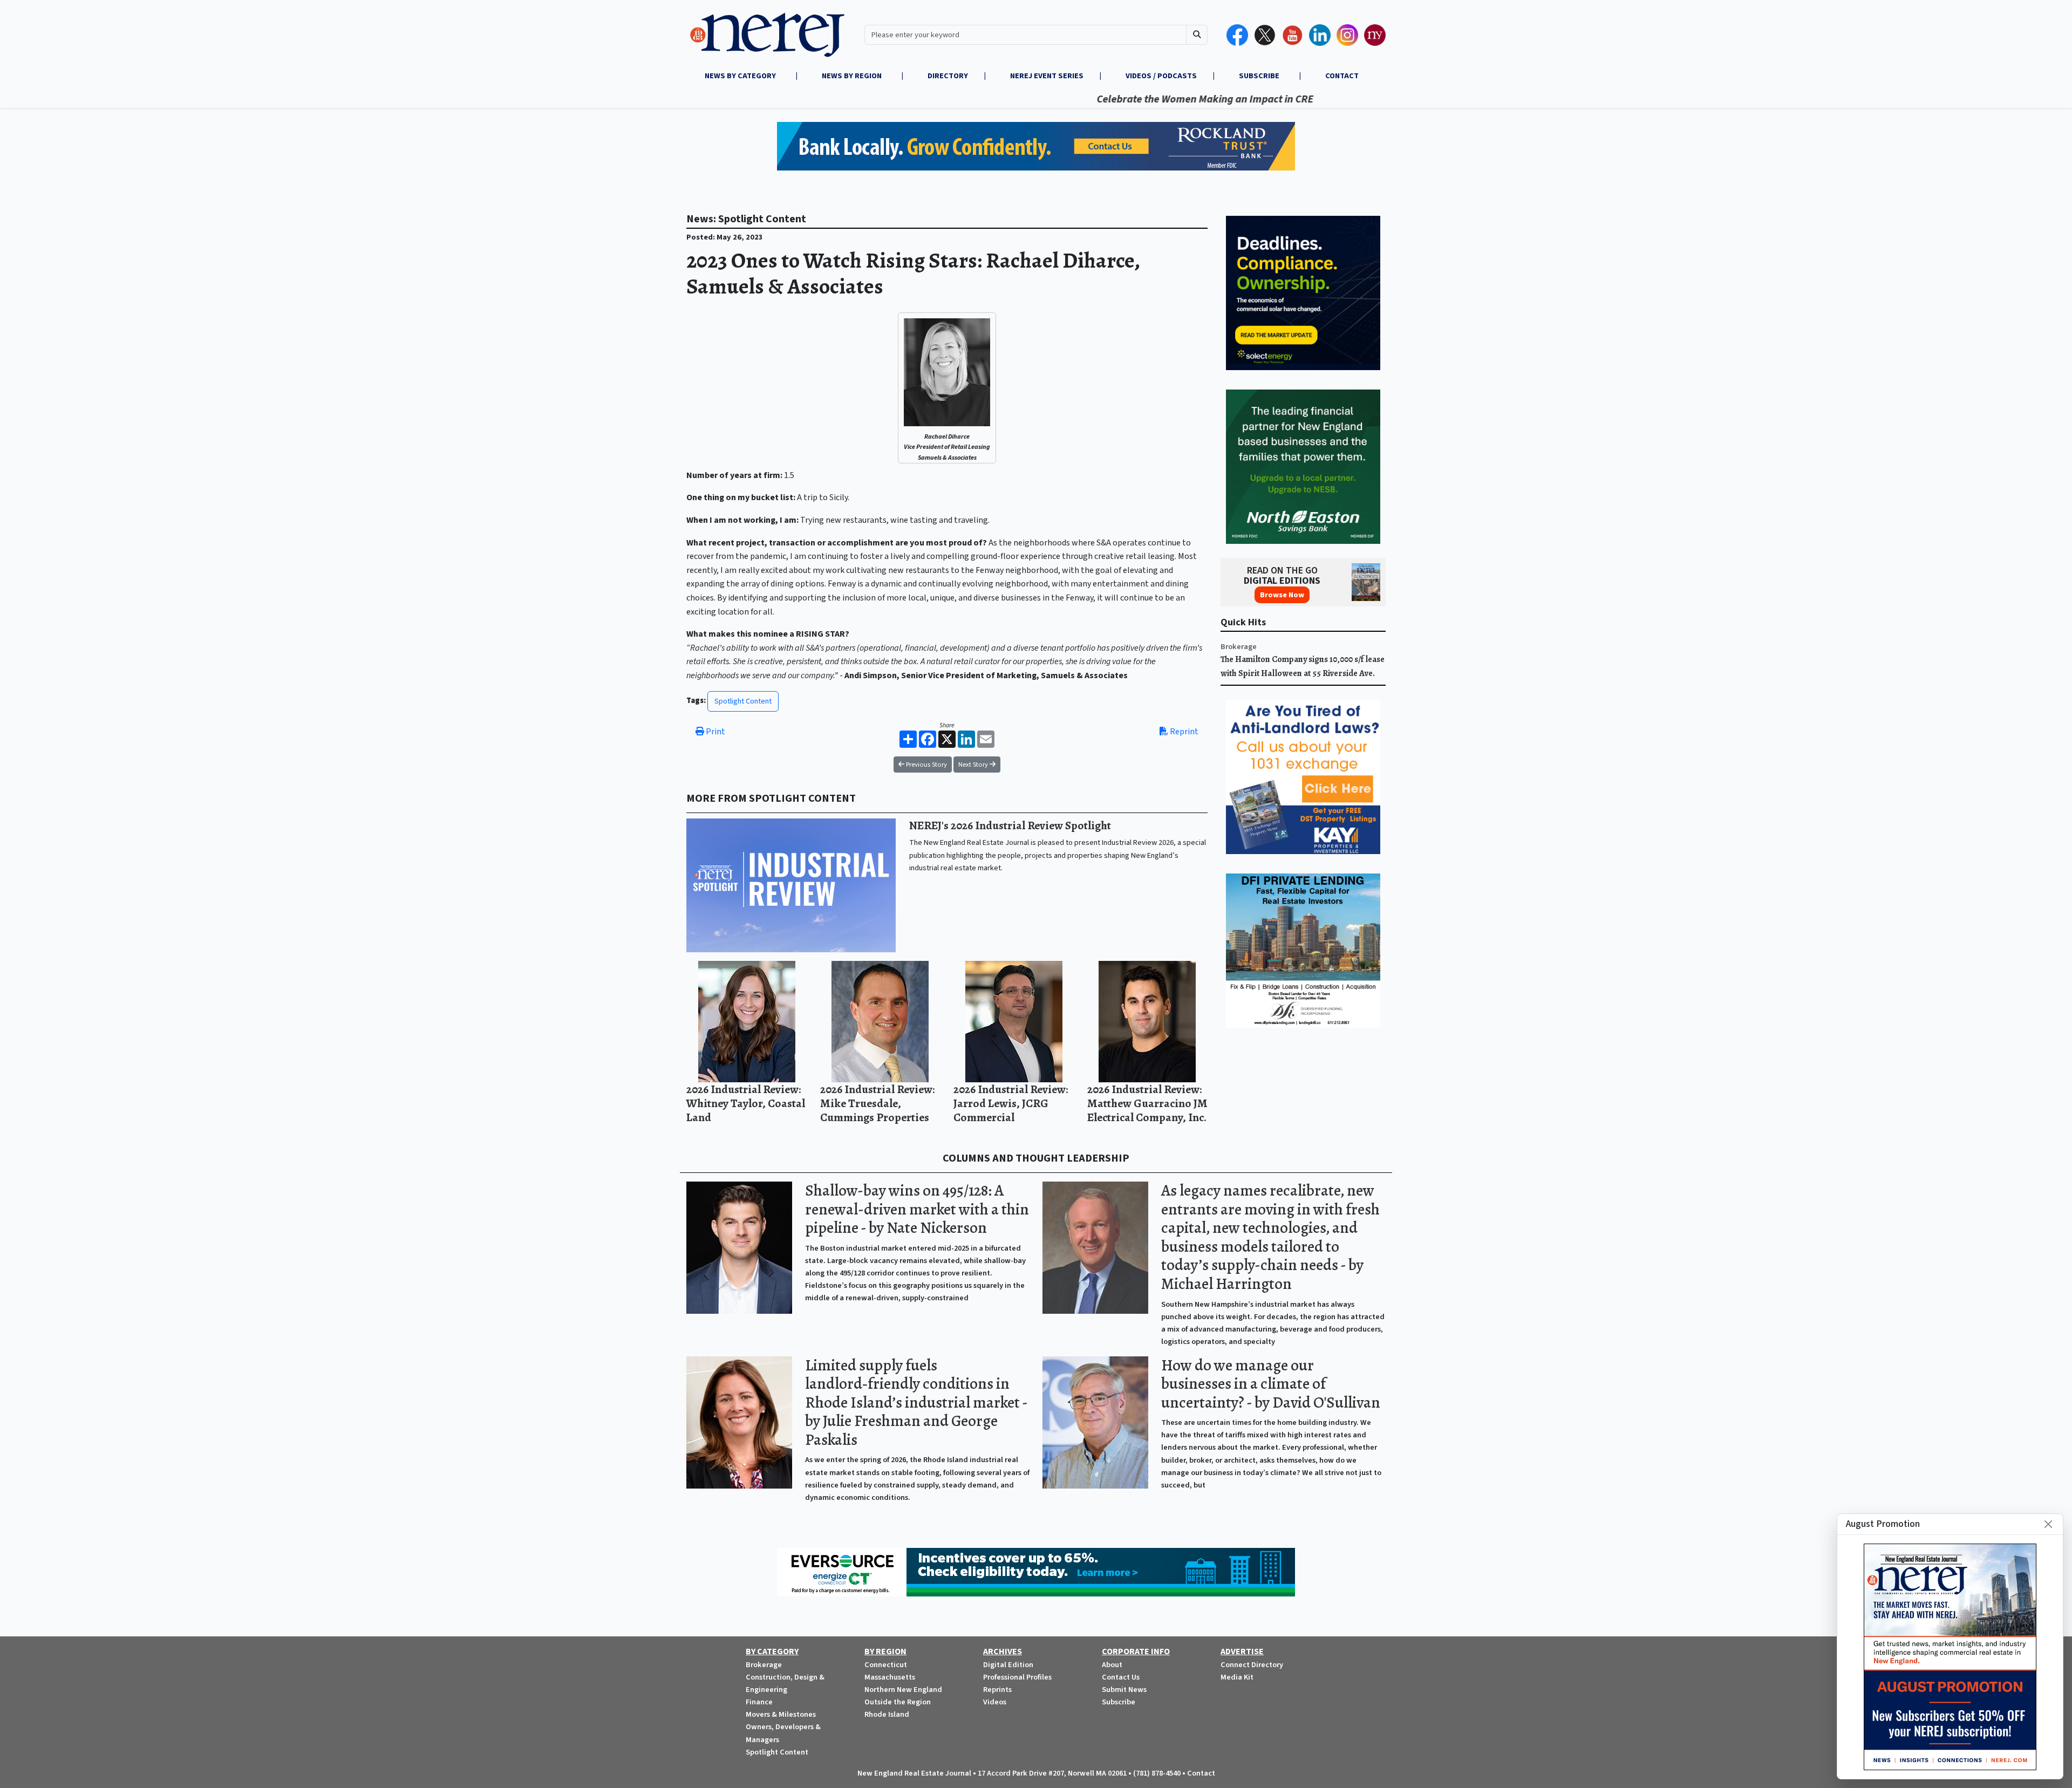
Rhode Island (887, 1714)
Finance (759, 1702)
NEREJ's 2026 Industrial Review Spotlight (1010, 825)
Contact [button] (1342, 76)
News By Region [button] (853, 76)
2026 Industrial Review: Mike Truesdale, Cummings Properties (877, 1103)
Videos (995, 1702)
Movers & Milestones (781, 1714)
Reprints (997, 1690)
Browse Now (1282, 595)
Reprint (1183, 732)
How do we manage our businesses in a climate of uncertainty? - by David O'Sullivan (1271, 1384)
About (1112, 1665)
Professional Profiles (1017, 1677)
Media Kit (1237, 1677)
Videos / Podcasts (1161, 76)
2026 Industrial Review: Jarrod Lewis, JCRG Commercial (1011, 1103)
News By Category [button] (741, 76)
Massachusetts (890, 1677)
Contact (1201, 1773)
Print (715, 732)
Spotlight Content (743, 701)
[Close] (2048, 1524)
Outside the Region (898, 1702)
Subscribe (1119, 1702)
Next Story (974, 765)
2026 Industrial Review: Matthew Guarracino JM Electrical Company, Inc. (1147, 1103)
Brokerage (1239, 647)
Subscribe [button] (1260, 76)
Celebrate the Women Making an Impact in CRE (1096, 99)
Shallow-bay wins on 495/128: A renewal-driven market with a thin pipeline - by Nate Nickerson (917, 1209)
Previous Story (926, 765)
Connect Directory (1252, 1665)
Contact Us (1121, 1677)
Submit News (1124, 1690)
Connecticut (886, 1665)
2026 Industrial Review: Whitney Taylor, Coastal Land (746, 1103)
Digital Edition (1008, 1665)
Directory (948, 76)
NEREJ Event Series (1047, 76)
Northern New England (903, 1690)
